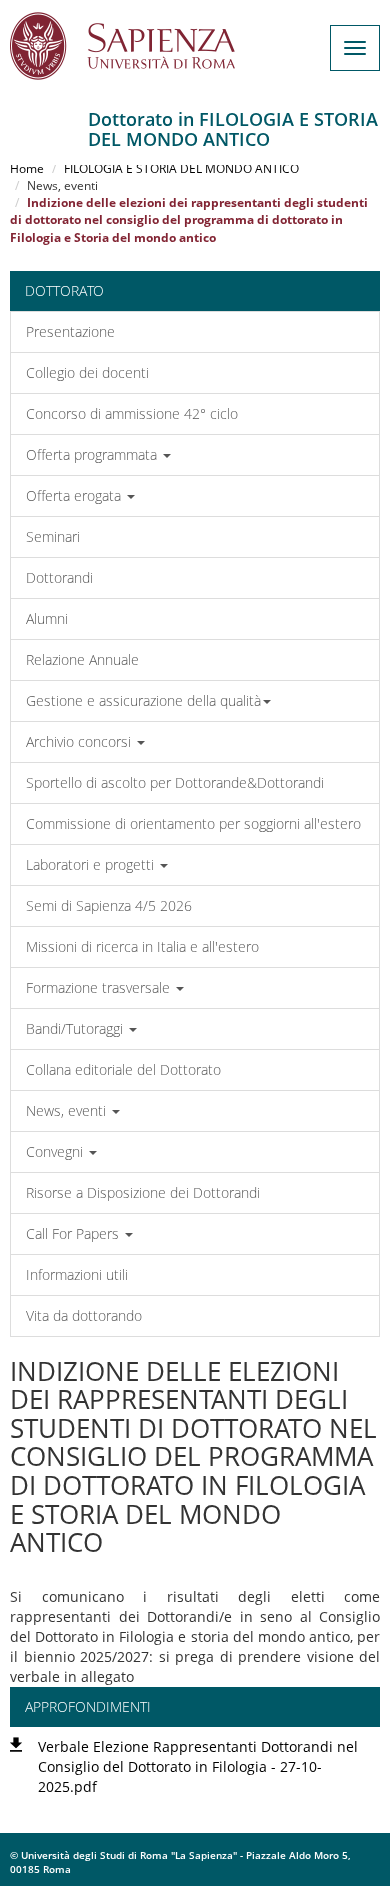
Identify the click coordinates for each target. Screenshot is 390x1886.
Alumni (47, 618)
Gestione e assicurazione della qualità (143, 700)
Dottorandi (59, 577)
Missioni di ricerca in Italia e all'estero (142, 946)
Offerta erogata (75, 495)
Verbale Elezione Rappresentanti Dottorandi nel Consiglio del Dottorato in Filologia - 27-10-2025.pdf (198, 1766)
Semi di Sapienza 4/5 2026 (109, 905)
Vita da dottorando (84, 1315)
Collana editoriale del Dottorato (123, 1069)
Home (27, 168)
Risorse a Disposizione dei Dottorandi (143, 1192)
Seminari (53, 536)
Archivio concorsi (80, 741)
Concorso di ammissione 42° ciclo (132, 413)
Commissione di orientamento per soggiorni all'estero (193, 823)
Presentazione (70, 331)
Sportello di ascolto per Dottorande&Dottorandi (175, 782)
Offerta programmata (93, 454)
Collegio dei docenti (87, 372)
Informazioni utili (77, 1274)
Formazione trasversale (100, 987)
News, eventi (68, 1110)
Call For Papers (74, 1233)
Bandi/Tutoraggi (76, 1028)
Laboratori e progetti (92, 864)
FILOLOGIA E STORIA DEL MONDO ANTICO (181, 168)
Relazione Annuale (82, 659)
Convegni (56, 1151)
